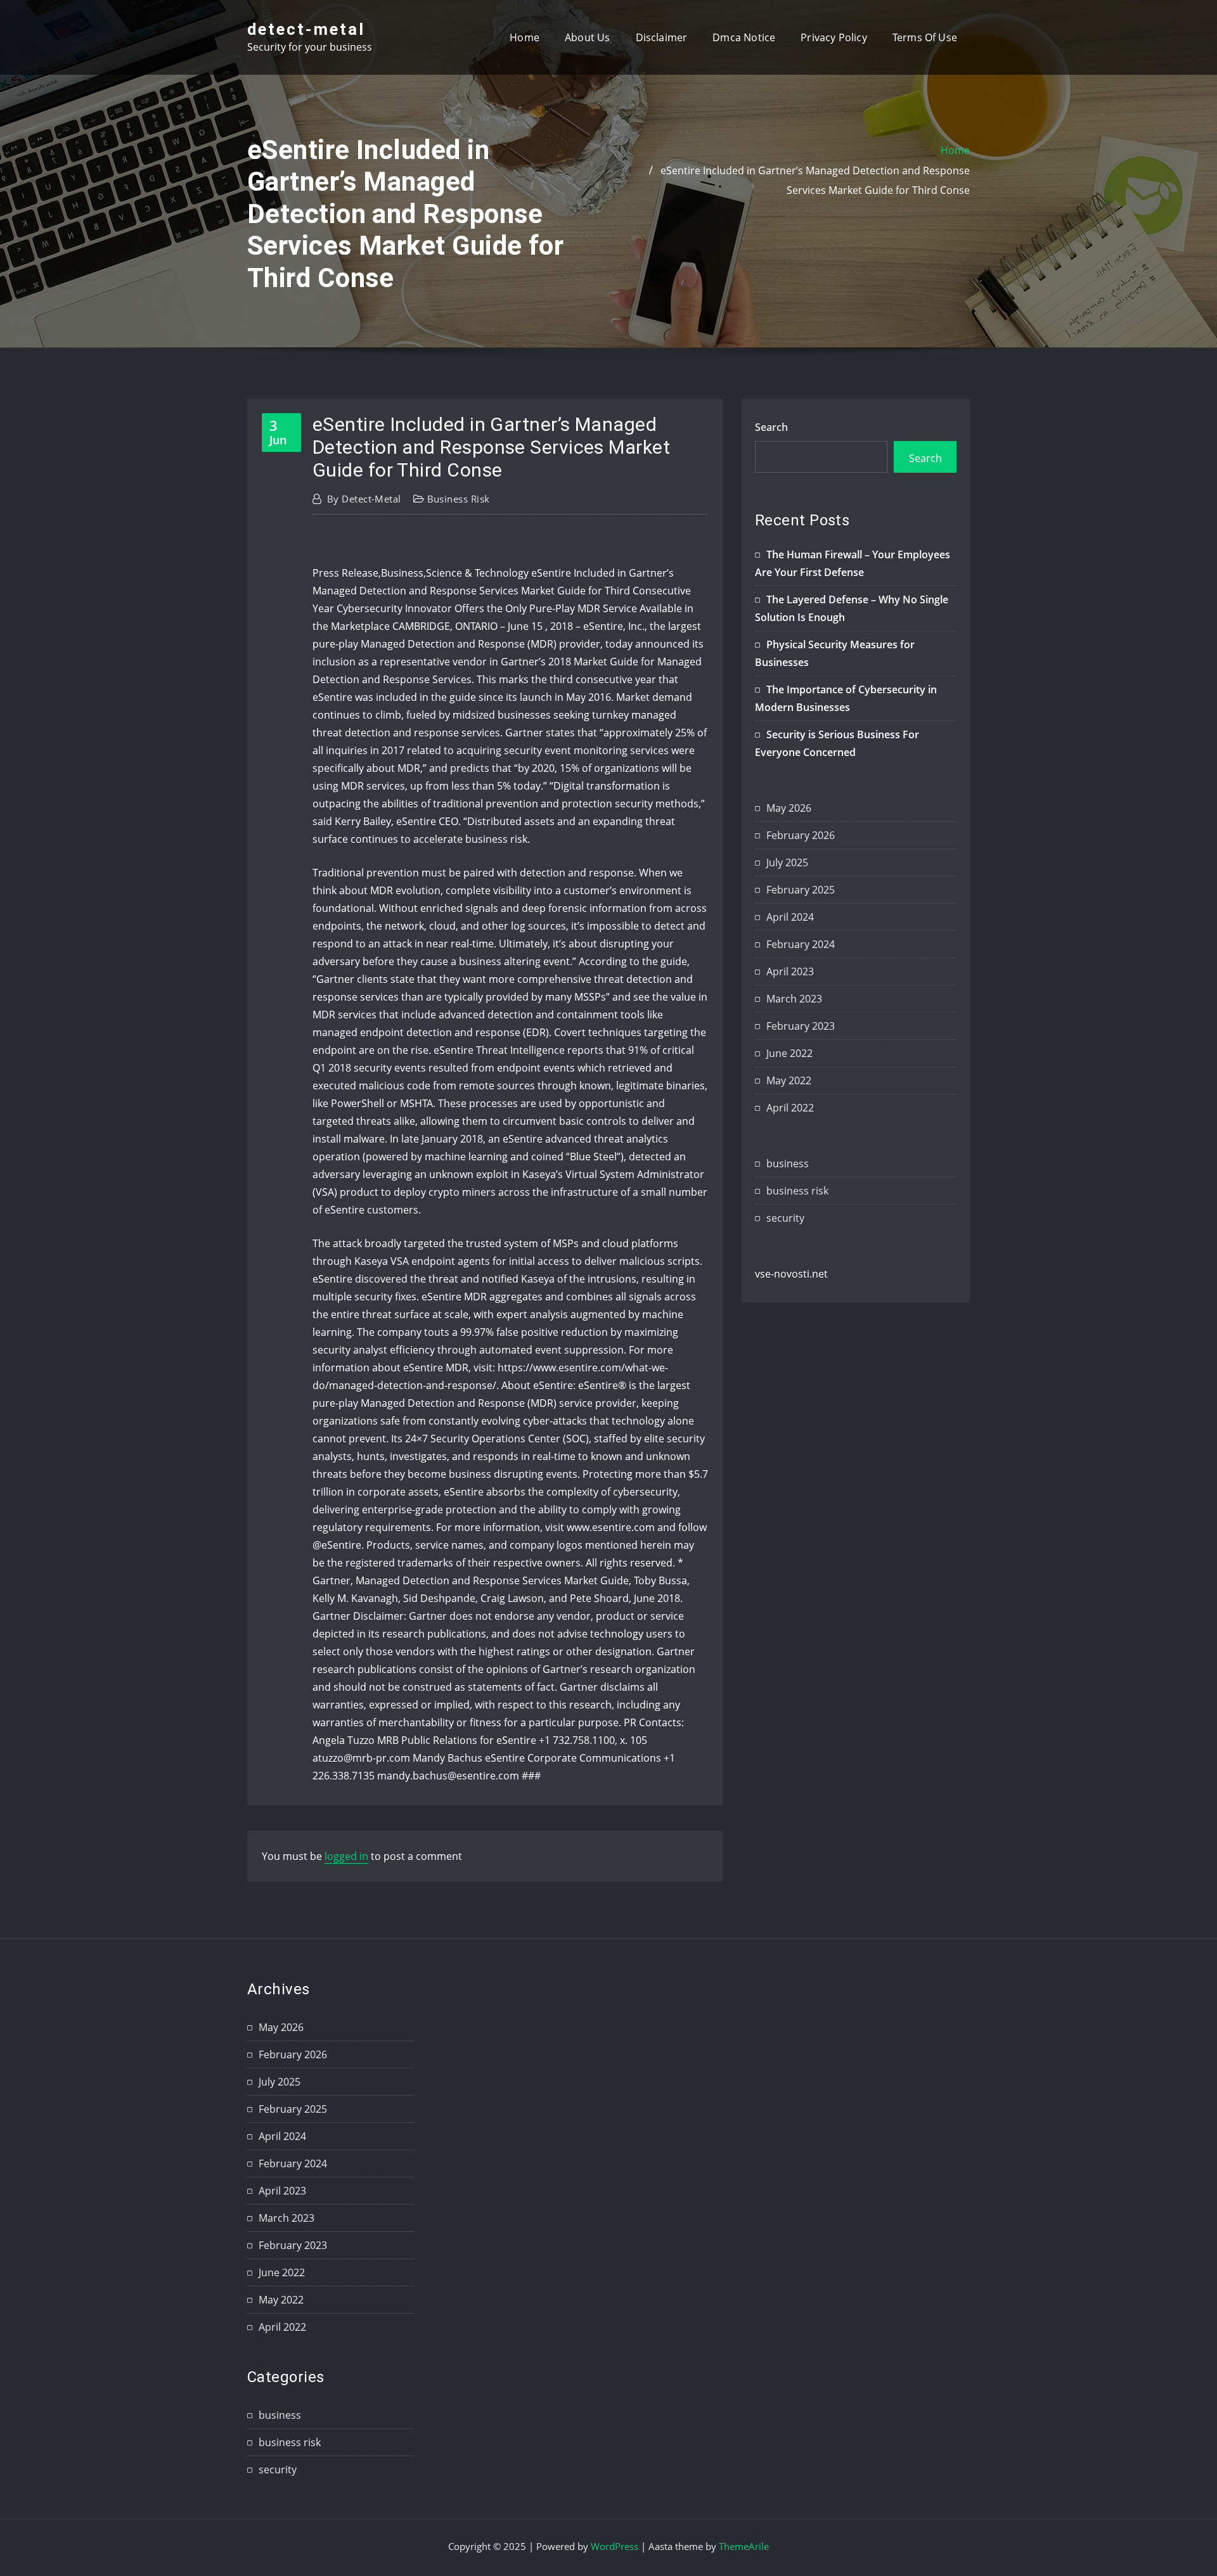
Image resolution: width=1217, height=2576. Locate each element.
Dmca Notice (744, 37)
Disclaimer (662, 37)
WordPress (615, 2546)
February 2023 (801, 1026)
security (785, 1218)
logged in (346, 1856)
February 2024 (801, 944)
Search (771, 427)
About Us (587, 37)
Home (525, 37)
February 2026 (801, 835)
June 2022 (789, 1053)
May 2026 (789, 808)
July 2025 (787, 862)
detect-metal (306, 29)
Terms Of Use (925, 37)
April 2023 (790, 971)
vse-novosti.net (791, 1274)
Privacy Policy (834, 37)
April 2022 (790, 1108)
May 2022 (789, 1080)
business (788, 1163)
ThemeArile (744, 2546)
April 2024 (790, 917)
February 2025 (801, 890)
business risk (459, 499)
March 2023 (794, 999)
